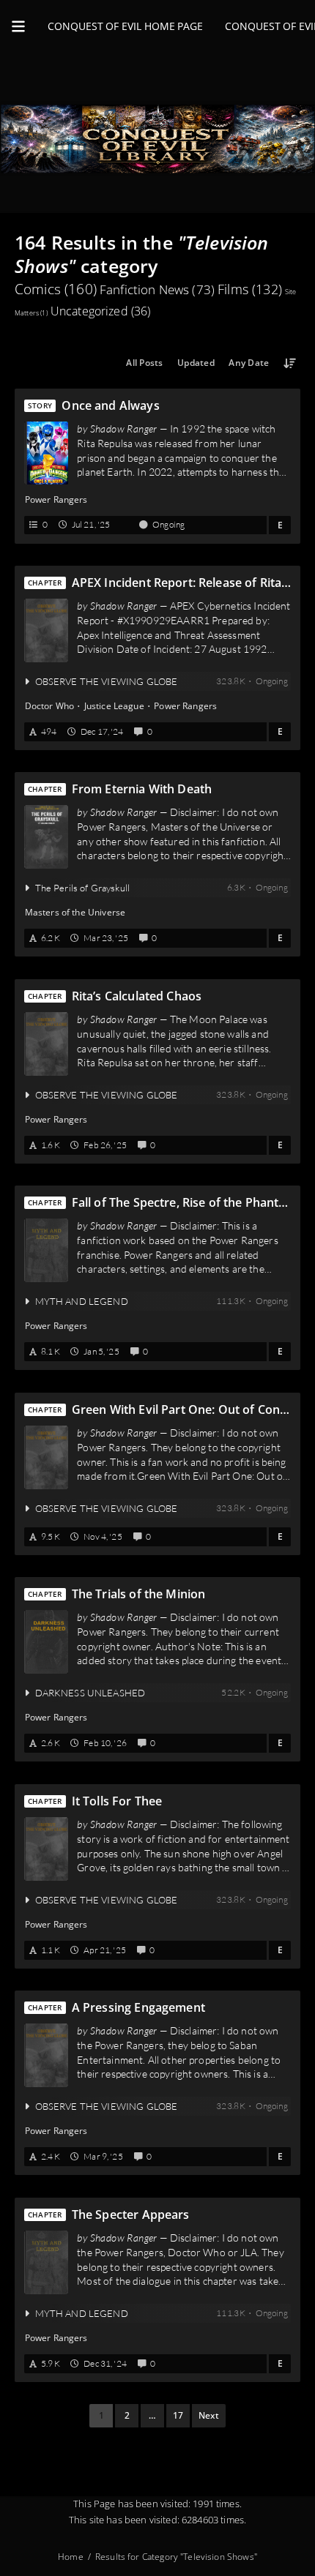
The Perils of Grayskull (82, 888)
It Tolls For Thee (117, 1801)
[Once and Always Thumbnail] (46, 453)
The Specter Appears (131, 2214)
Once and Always (110, 405)
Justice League (114, 706)
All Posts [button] (144, 363)
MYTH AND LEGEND (82, 1301)
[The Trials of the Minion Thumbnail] (46, 1642)
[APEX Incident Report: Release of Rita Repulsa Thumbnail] (46, 631)
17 (178, 2415)
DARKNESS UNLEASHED (90, 1693)
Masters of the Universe (75, 913)
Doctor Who (50, 706)
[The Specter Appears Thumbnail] (46, 2262)
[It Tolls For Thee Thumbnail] (46, 1849)
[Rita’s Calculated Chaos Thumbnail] (46, 1044)
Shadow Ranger (124, 428)
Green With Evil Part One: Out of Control (181, 1409)
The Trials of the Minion (139, 1594)
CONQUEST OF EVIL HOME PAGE (125, 26)
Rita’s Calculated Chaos (137, 996)
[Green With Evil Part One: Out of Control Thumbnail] (46, 1457)
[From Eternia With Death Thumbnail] (46, 837)
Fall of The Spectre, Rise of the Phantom (179, 1203)
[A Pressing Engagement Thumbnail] (46, 2056)
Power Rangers (56, 499)
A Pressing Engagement (138, 2008)
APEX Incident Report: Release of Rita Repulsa (177, 583)
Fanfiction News (157, 289)
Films (250, 289)
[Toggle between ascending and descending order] (290, 363)
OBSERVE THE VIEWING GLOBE (107, 681)
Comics (56, 289)
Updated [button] (196, 363)
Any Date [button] (249, 363)
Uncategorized (101, 311)
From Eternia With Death (142, 789)
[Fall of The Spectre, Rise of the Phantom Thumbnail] (46, 1251)
